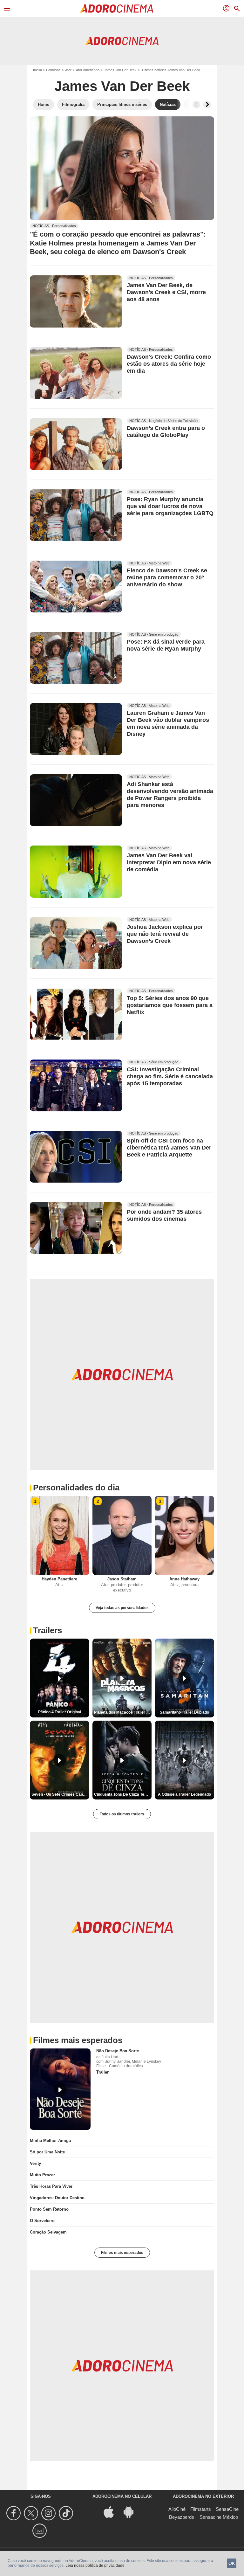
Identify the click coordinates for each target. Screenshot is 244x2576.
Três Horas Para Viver (51, 2186)
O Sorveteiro (42, 2221)
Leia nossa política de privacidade (95, 2566)
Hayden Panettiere (59, 1579)
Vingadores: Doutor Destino (57, 2198)
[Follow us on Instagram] (49, 2513)
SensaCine (227, 2509)
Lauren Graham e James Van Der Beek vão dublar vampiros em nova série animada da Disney (168, 724)
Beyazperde (182, 2517)
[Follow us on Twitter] (32, 2513)
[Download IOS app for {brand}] (112, 2511)
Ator (68, 70)
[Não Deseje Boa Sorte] (60, 2089)
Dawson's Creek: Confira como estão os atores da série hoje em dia (169, 364)
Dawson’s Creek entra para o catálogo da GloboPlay (166, 432)
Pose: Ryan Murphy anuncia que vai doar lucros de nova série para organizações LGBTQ (170, 506)
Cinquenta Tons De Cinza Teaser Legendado (123, 1794)
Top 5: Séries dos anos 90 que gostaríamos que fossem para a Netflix (170, 1005)
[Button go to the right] (207, 105)
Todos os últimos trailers (122, 1814)
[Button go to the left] (196, 105)
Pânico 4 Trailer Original (60, 1712)
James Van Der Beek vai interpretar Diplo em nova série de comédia (169, 863)
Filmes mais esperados (122, 2253)
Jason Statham (122, 1579)
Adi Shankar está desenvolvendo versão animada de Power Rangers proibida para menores (170, 795)
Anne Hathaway (184, 1579)
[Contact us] (41, 2531)
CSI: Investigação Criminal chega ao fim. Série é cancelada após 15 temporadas (170, 1076)
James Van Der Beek (120, 70)
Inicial (37, 70)
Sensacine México (219, 2517)
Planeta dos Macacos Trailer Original (123, 1712)
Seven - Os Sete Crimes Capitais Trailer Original (60, 1794)
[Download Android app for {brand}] (132, 2511)
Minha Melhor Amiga (50, 2141)
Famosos (53, 70)
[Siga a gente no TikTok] (67, 2513)
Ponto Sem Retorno (49, 2209)
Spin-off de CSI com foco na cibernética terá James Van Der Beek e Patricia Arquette (169, 1148)
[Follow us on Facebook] (14, 2513)
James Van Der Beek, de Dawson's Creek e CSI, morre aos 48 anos (166, 293)
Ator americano (88, 70)
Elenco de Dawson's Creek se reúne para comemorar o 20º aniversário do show (167, 577)
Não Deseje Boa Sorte (118, 2051)
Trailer (102, 2072)
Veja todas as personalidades (122, 1608)
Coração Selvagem (48, 2232)
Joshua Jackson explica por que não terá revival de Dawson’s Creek (165, 934)
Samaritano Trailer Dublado (184, 1712)
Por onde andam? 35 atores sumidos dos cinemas (164, 1215)
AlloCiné (177, 2509)
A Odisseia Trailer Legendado (184, 1794)
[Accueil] (117, 9)
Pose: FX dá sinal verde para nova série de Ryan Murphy (166, 645)
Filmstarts (201, 2509)
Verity (35, 2163)
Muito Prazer (42, 2175)
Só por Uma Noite (47, 2152)
